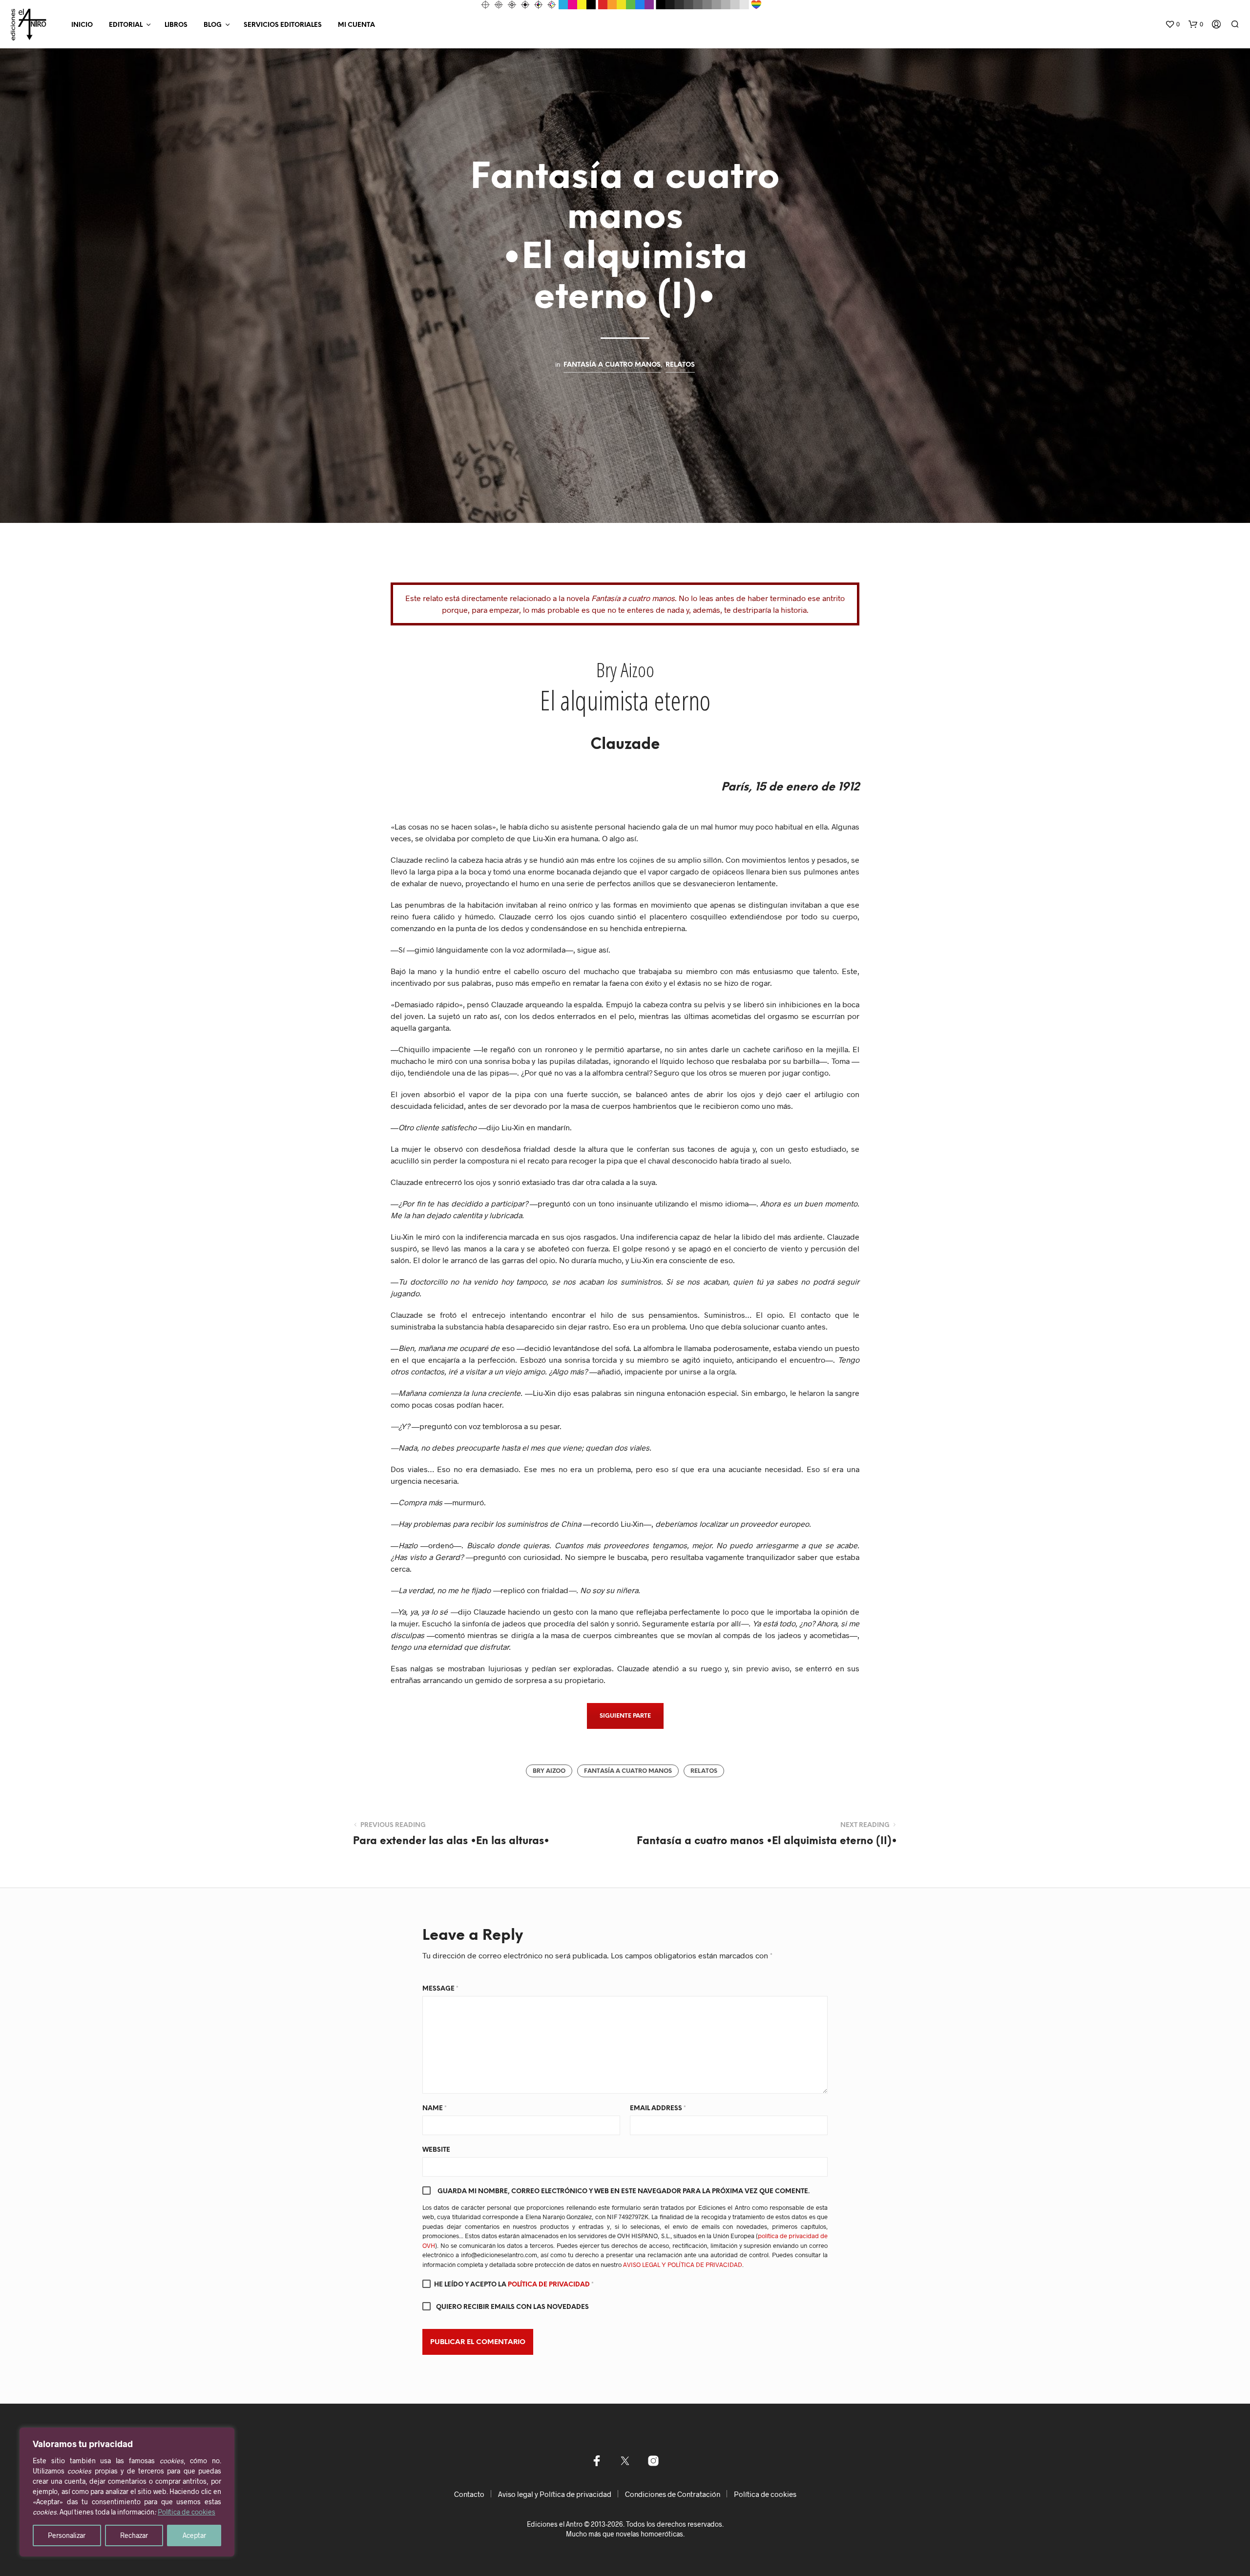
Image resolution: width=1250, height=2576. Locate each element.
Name (435, 2109)
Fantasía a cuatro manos (612, 365)
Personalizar (67, 2535)
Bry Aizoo (549, 1771)
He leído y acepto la (514, 2285)
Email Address (658, 2109)
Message (440, 1989)
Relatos (680, 365)
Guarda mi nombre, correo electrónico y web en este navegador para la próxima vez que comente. (624, 2192)
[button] (1172, 24)
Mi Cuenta (356, 25)
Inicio (82, 25)
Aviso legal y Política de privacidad (555, 2494)
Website (436, 2150)
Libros (176, 25)
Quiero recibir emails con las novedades (512, 2307)
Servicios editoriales (283, 25)
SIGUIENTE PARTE (625, 1716)
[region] (127, 2492)
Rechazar (134, 2535)
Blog (213, 25)
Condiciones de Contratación (673, 2494)
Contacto (469, 2494)
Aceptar (194, 2535)
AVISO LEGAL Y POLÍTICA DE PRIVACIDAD (683, 2264)
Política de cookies (187, 2512)
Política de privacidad (550, 2285)
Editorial (126, 25)
